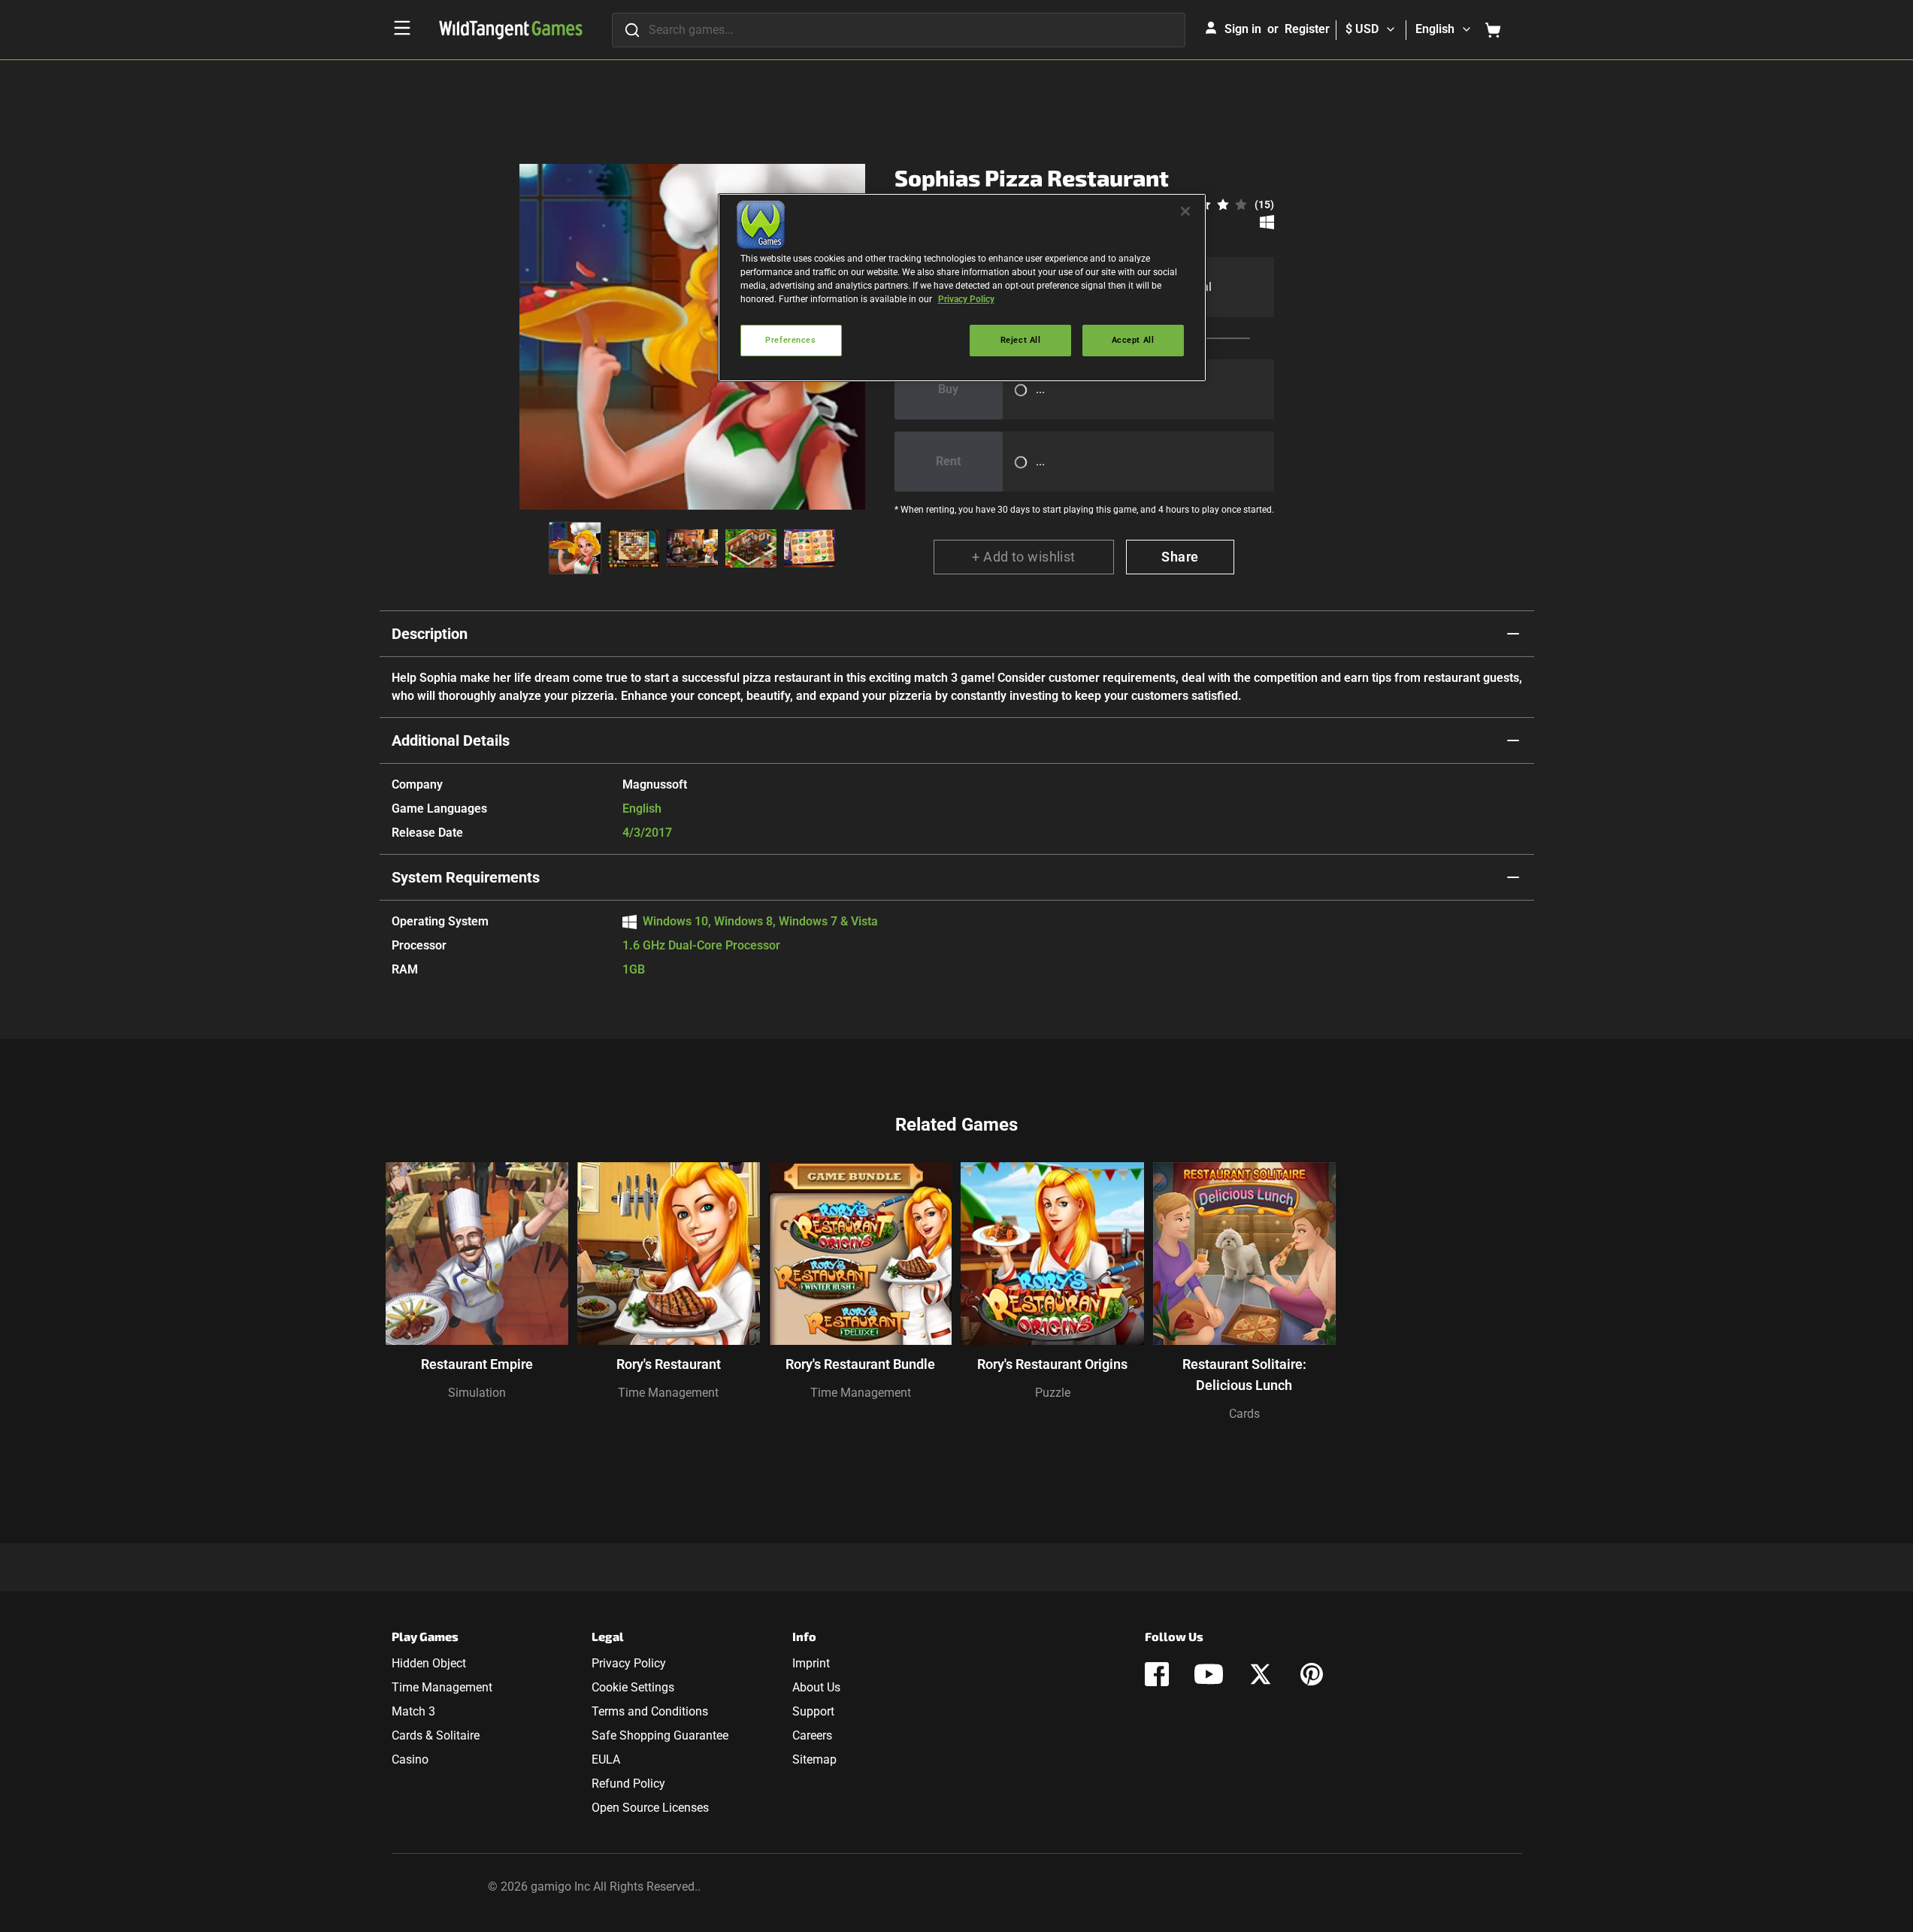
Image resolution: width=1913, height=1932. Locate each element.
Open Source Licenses (650, 1808)
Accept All (1133, 340)
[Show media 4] (751, 548)
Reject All (1021, 340)
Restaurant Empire (477, 1364)
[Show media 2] (634, 548)
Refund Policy (628, 1784)
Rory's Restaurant (669, 1364)
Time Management (668, 1393)
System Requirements (466, 877)
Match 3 (413, 1711)
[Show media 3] (692, 548)
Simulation (477, 1393)
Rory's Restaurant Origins (1052, 1364)
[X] (1261, 1674)
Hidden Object (429, 1663)
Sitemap (814, 1759)
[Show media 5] (810, 548)
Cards (1244, 1414)
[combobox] (899, 30)
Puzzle (1053, 1393)
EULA (606, 1759)
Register (1307, 29)
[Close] (1185, 211)
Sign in (1243, 29)
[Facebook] (1157, 1674)
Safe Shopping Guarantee (660, 1735)
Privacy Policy (629, 1663)
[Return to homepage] (511, 30)
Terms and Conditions (650, 1711)
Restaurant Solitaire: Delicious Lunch (1244, 1375)
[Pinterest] (1312, 1674)
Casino (410, 1759)
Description (430, 634)
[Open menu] (402, 28)
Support (813, 1711)
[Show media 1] (575, 548)
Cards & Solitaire (436, 1735)
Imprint (811, 1663)
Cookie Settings (633, 1687)
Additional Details (451, 740)
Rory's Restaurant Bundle (860, 1364)
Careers (812, 1735)
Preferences (790, 340)
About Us (816, 1687)
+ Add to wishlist (1024, 557)
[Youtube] (1209, 1674)
